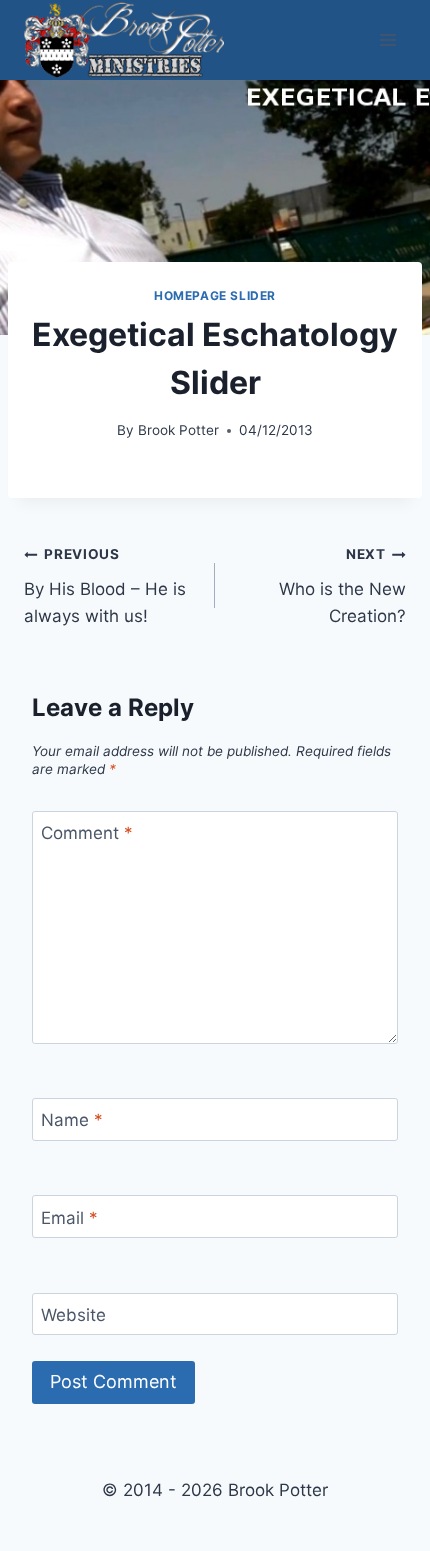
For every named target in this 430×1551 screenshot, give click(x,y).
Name (72, 1120)
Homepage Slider (215, 295)
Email (69, 1218)
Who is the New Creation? (342, 586)
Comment (87, 833)
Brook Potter (178, 430)
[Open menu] (387, 39)
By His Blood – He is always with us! (105, 586)
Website (73, 1315)
